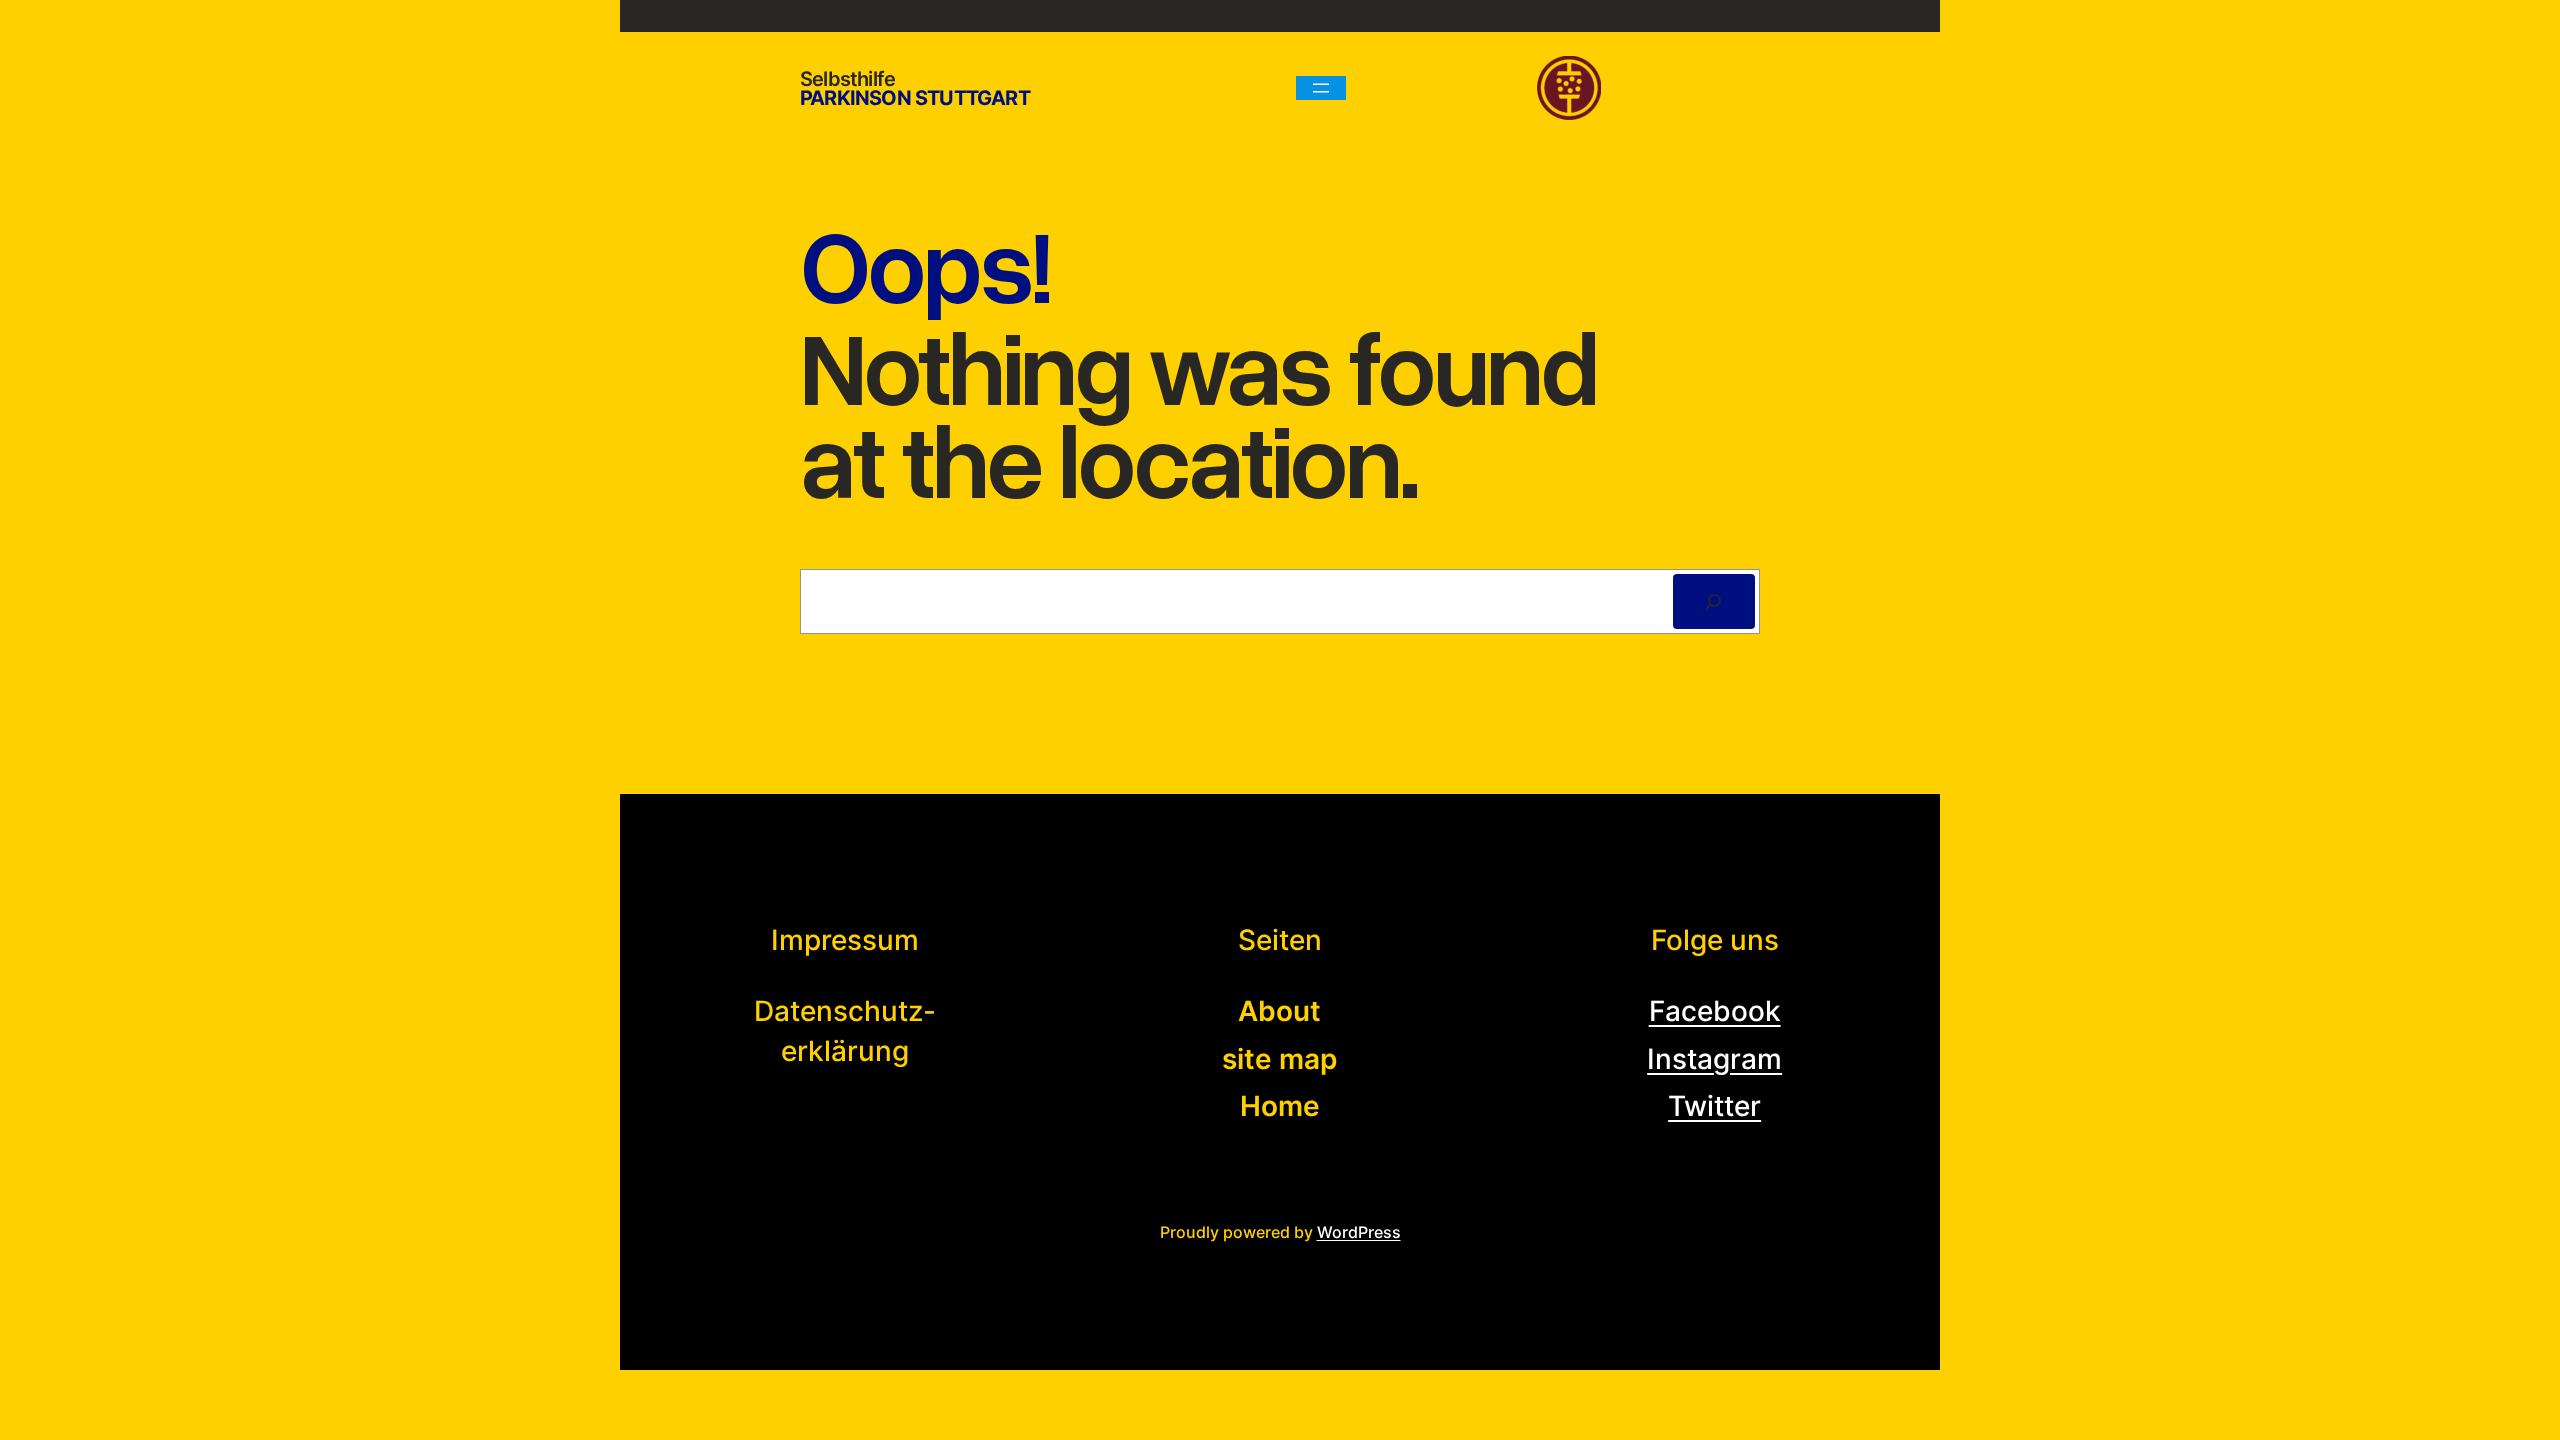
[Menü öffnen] (1321, 88)
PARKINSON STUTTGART (915, 98)
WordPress (1359, 1232)
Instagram (1714, 1059)
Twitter (1714, 1106)
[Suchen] (1714, 602)
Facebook (1715, 1011)
